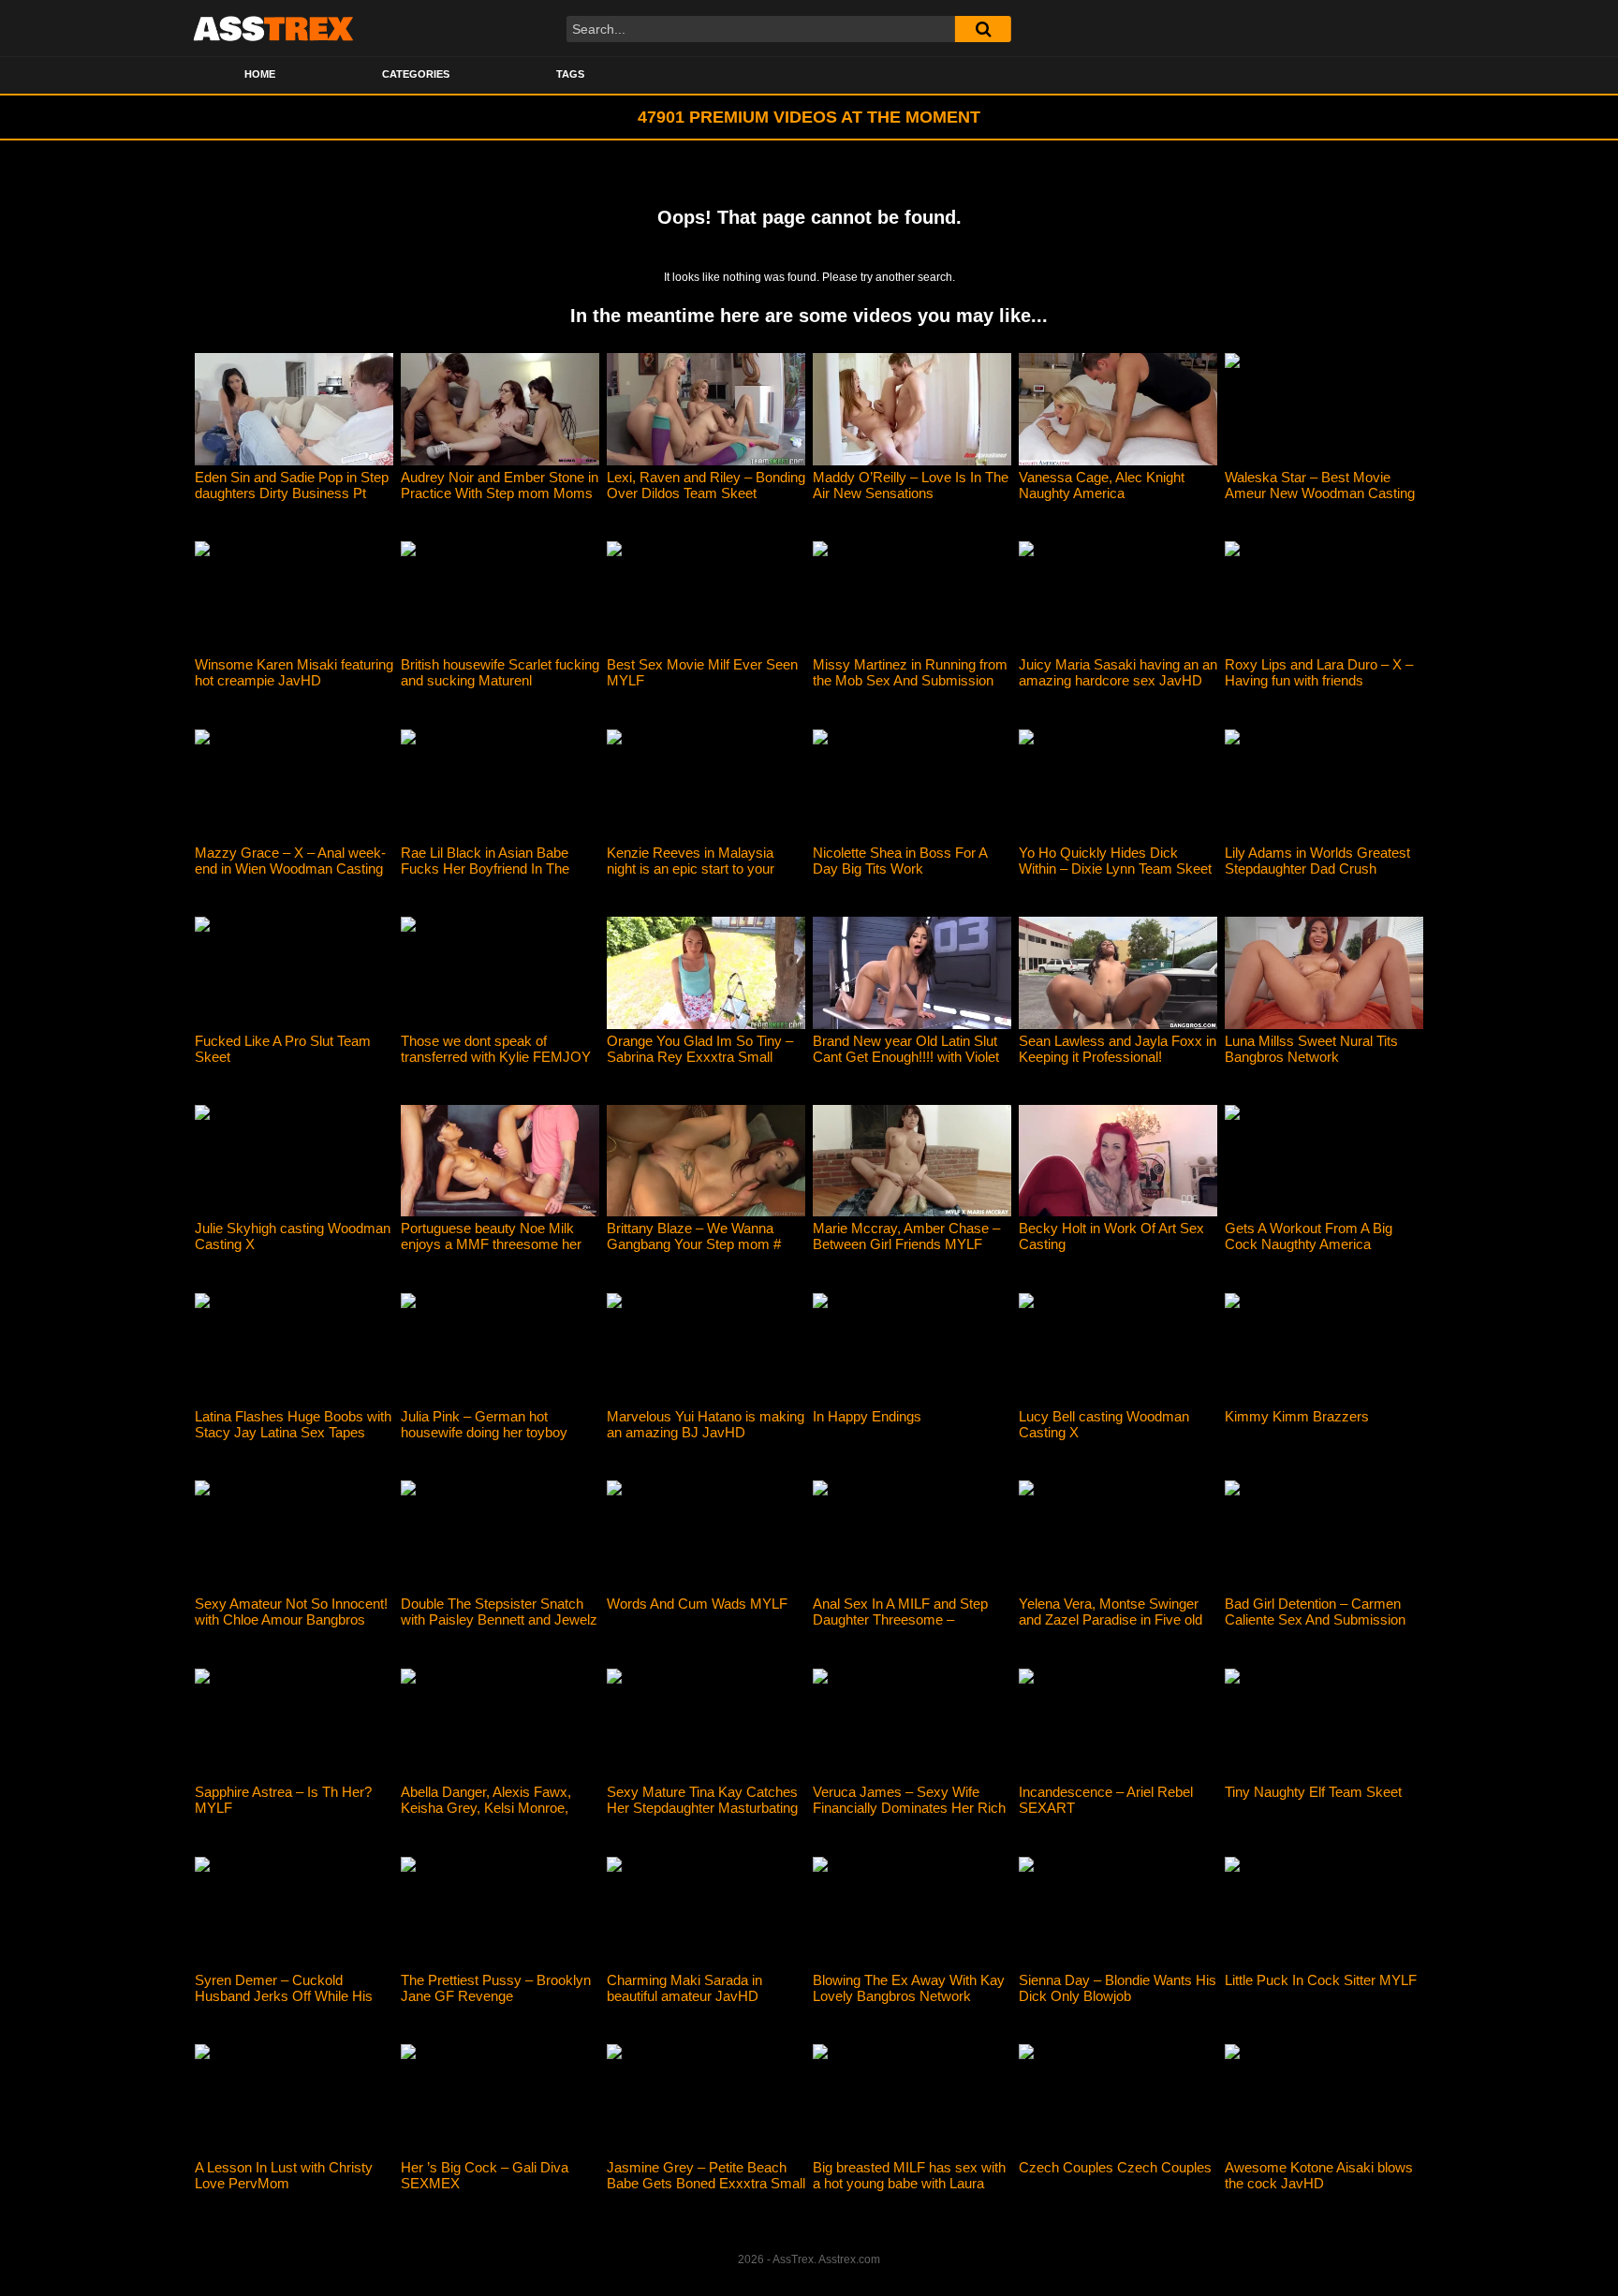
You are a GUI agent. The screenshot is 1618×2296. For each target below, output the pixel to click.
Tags (570, 74)
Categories (416, 74)
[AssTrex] (273, 28)
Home (260, 74)
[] (983, 29)
